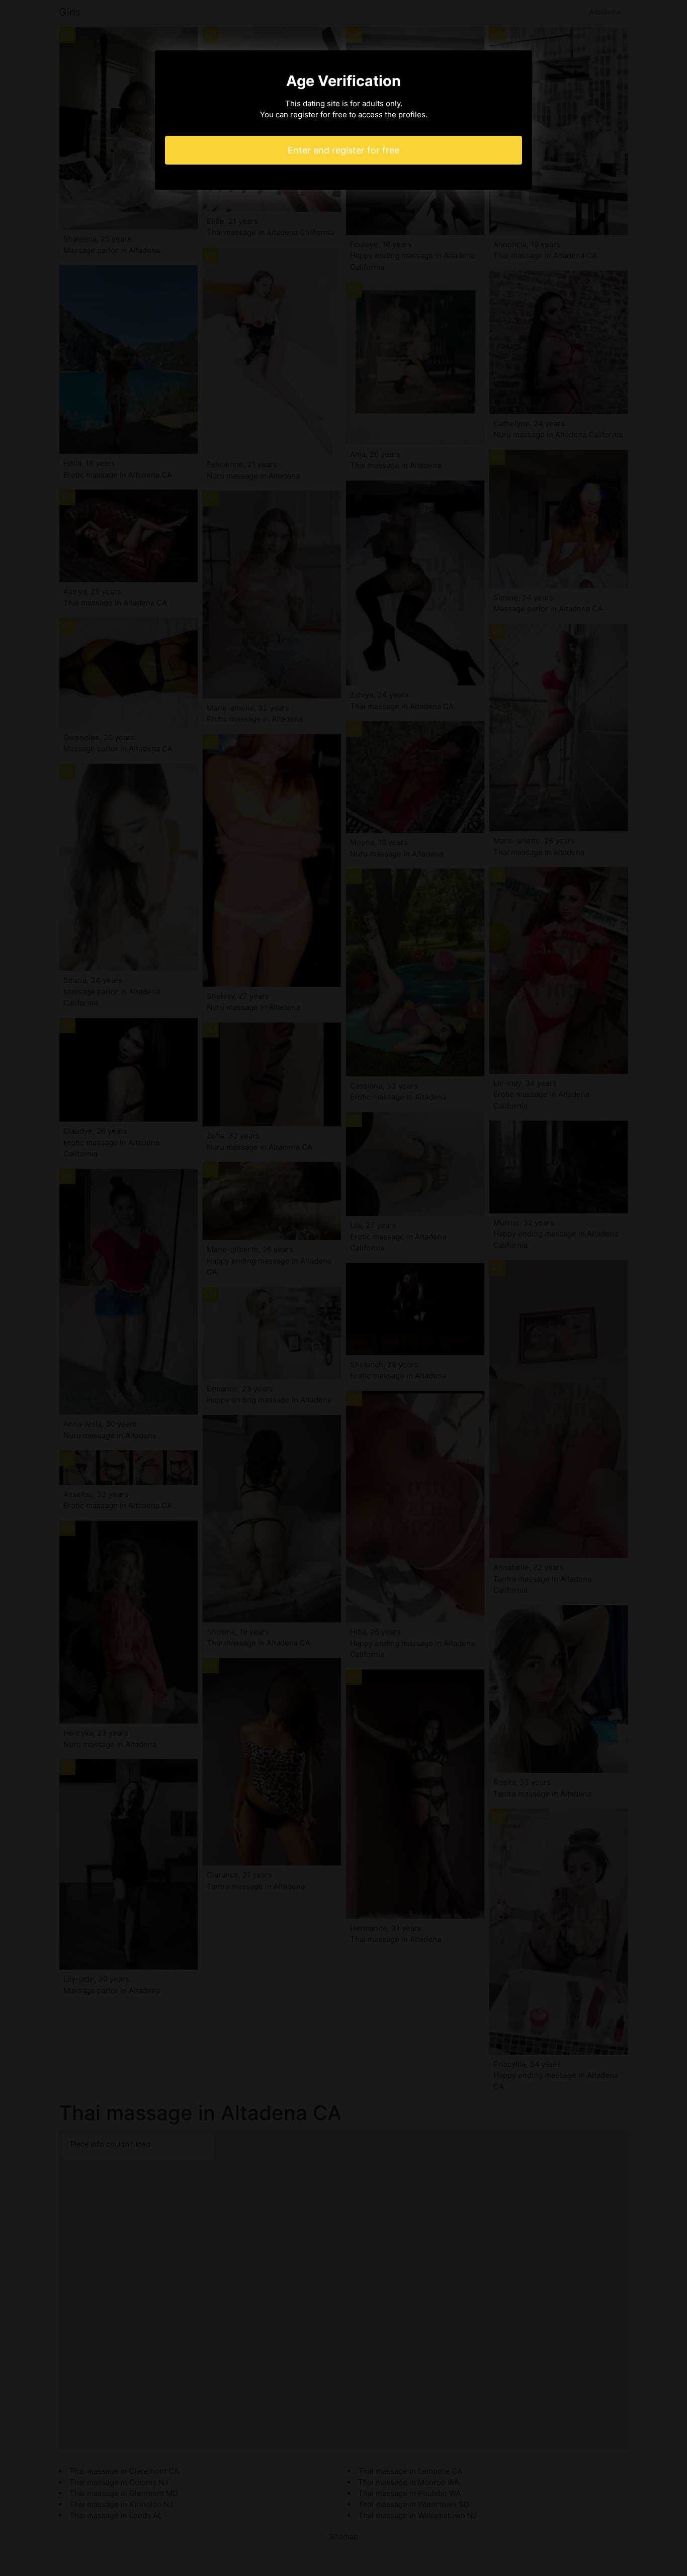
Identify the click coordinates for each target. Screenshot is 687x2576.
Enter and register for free (343, 150)
